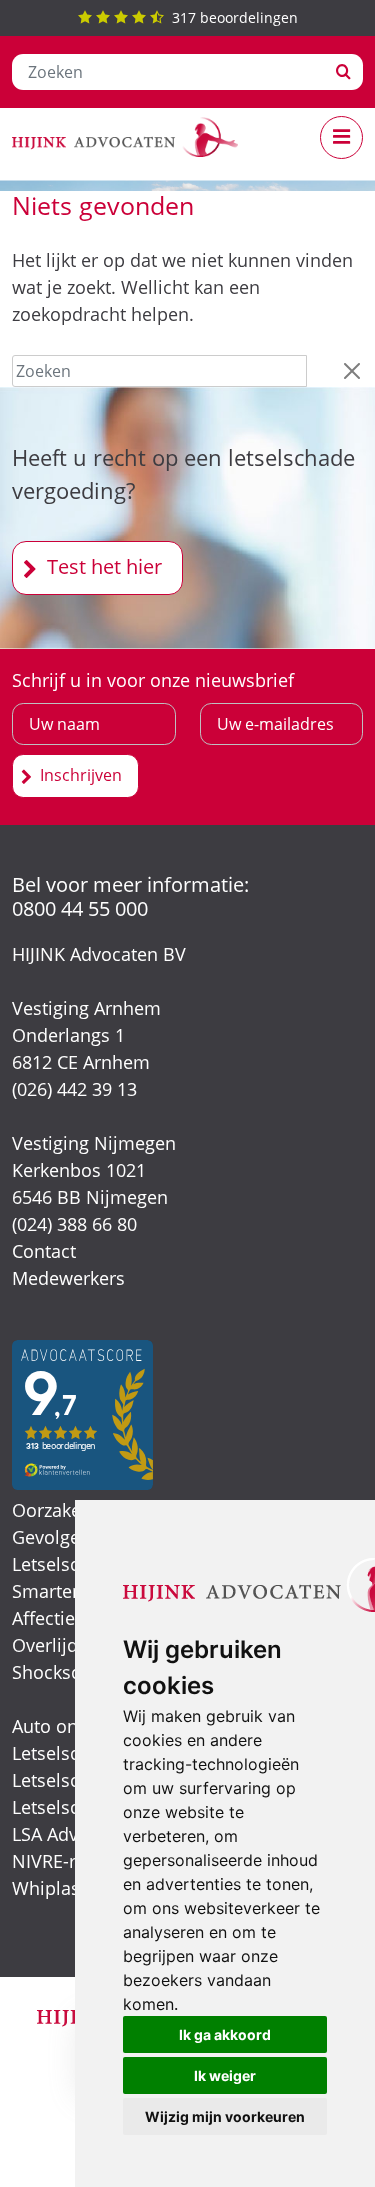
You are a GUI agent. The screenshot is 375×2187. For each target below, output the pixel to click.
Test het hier (104, 566)
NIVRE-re (49, 1861)
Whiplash (51, 1888)
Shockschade (67, 1672)
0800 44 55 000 (80, 908)
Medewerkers (68, 1278)
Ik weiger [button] (225, 2075)
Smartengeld (65, 1591)
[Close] (351, 371)
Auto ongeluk (67, 1726)
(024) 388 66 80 (74, 1224)
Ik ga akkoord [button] (225, 2034)
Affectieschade (73, 1618)
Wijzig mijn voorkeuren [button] (225, 2116)
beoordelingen (235, 17)
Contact (44, 1251)
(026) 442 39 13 (74, 1089)
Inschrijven (81, 775)
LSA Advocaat (68, 1834)
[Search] (343, 72)
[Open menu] (341, 137)
